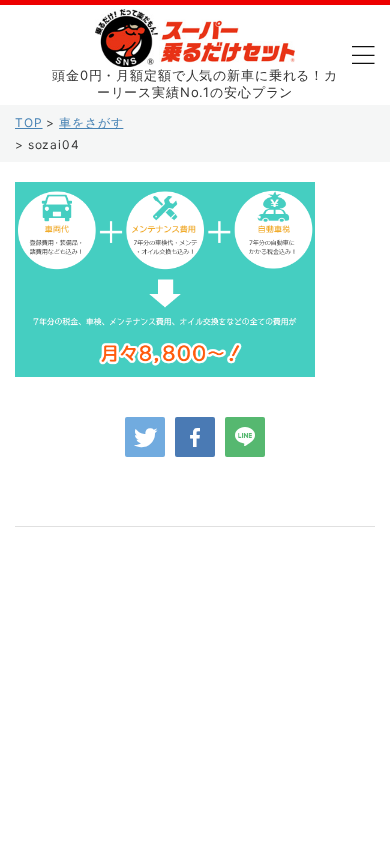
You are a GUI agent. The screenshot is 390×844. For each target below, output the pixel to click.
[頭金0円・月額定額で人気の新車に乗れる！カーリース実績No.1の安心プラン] (195, 51)
